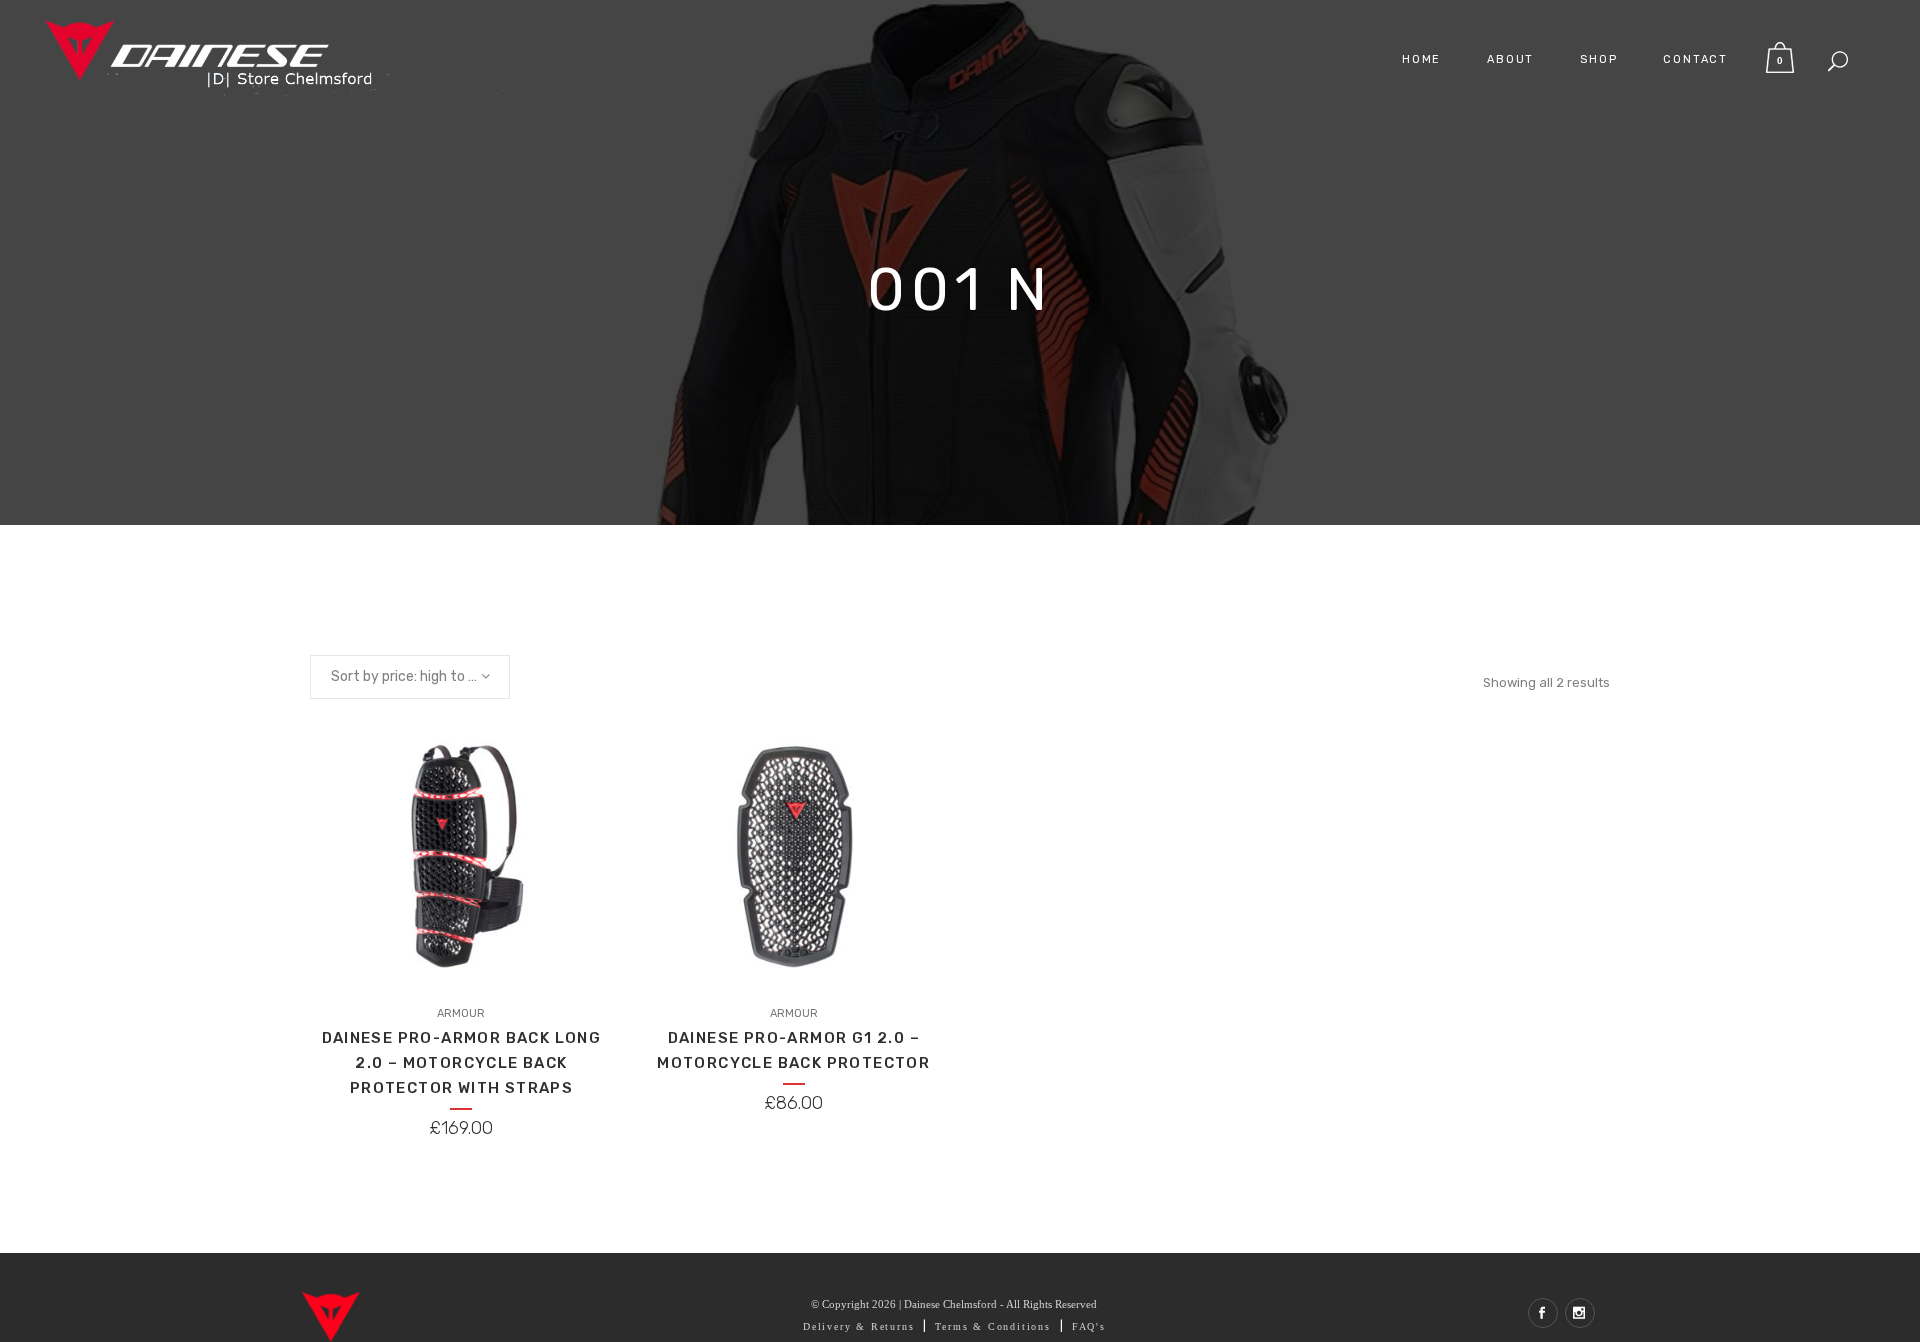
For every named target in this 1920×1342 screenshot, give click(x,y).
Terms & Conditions (992, 1326)
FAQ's (1089, 1326)
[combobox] (410, 677)
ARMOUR (461, 1013)
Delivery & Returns (858, 1326)
